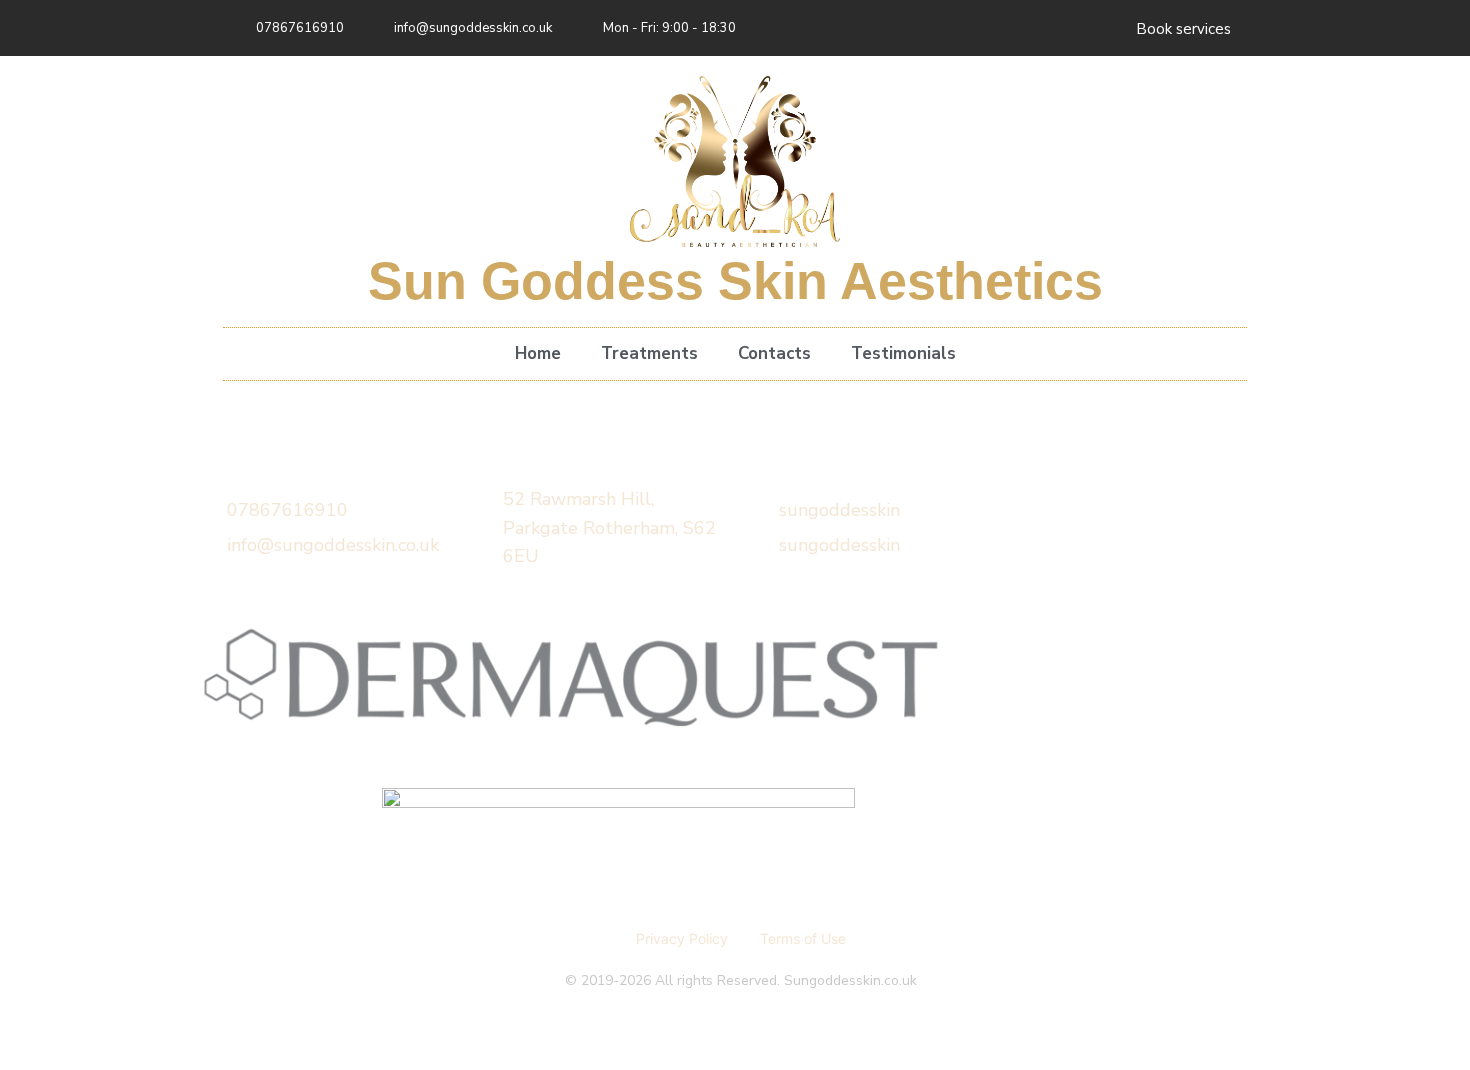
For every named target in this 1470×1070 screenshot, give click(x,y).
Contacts (774, 353)
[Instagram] (1098, 28)
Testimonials (903, 353)
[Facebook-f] (1057, 28)
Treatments (649, 353)
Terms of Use (803, 938)
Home (538, 353)
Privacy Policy (682, 938)
